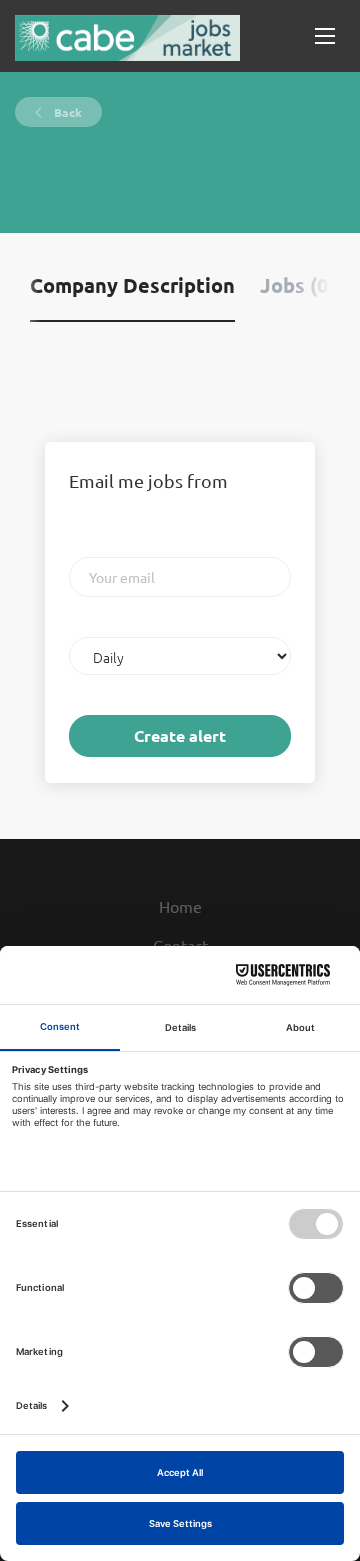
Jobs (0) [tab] (297, 285)
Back (66, 112)
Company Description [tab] (132, 285)
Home (180, 906)
